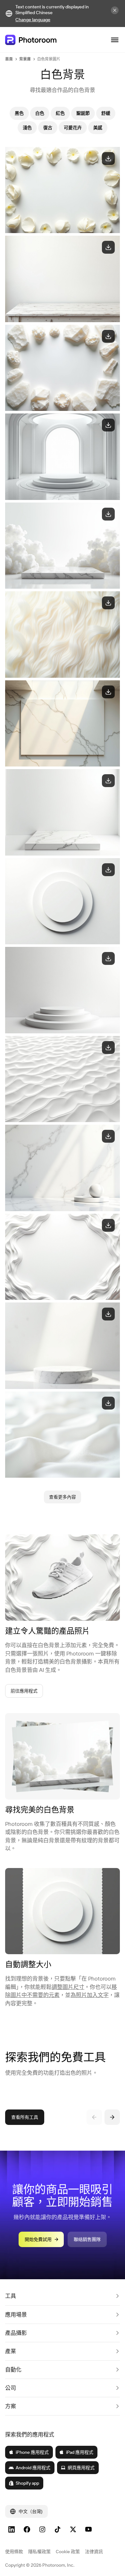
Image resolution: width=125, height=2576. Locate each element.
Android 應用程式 (33, 2468)
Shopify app (27, 2483)
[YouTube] (88, 2529)
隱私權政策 (39, 2552)
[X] (73, 2529)
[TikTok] (58, 2529)
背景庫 (25, 59)
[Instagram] (42, 2529)
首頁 (9, 59)
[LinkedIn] (12, 2529)
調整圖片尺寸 (68, 1987)
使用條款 (14, 2552)
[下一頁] (112, 2117)
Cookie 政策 (68, 2552)
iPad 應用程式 (80, 2452)
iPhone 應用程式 (32, 2452)
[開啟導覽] (115, 40)
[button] (63, 2296)
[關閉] (115, 10)
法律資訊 (94, 2552)
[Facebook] (27, 2529)
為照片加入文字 (90, 1995)
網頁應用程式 (81, 2468)
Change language (33, 20)
